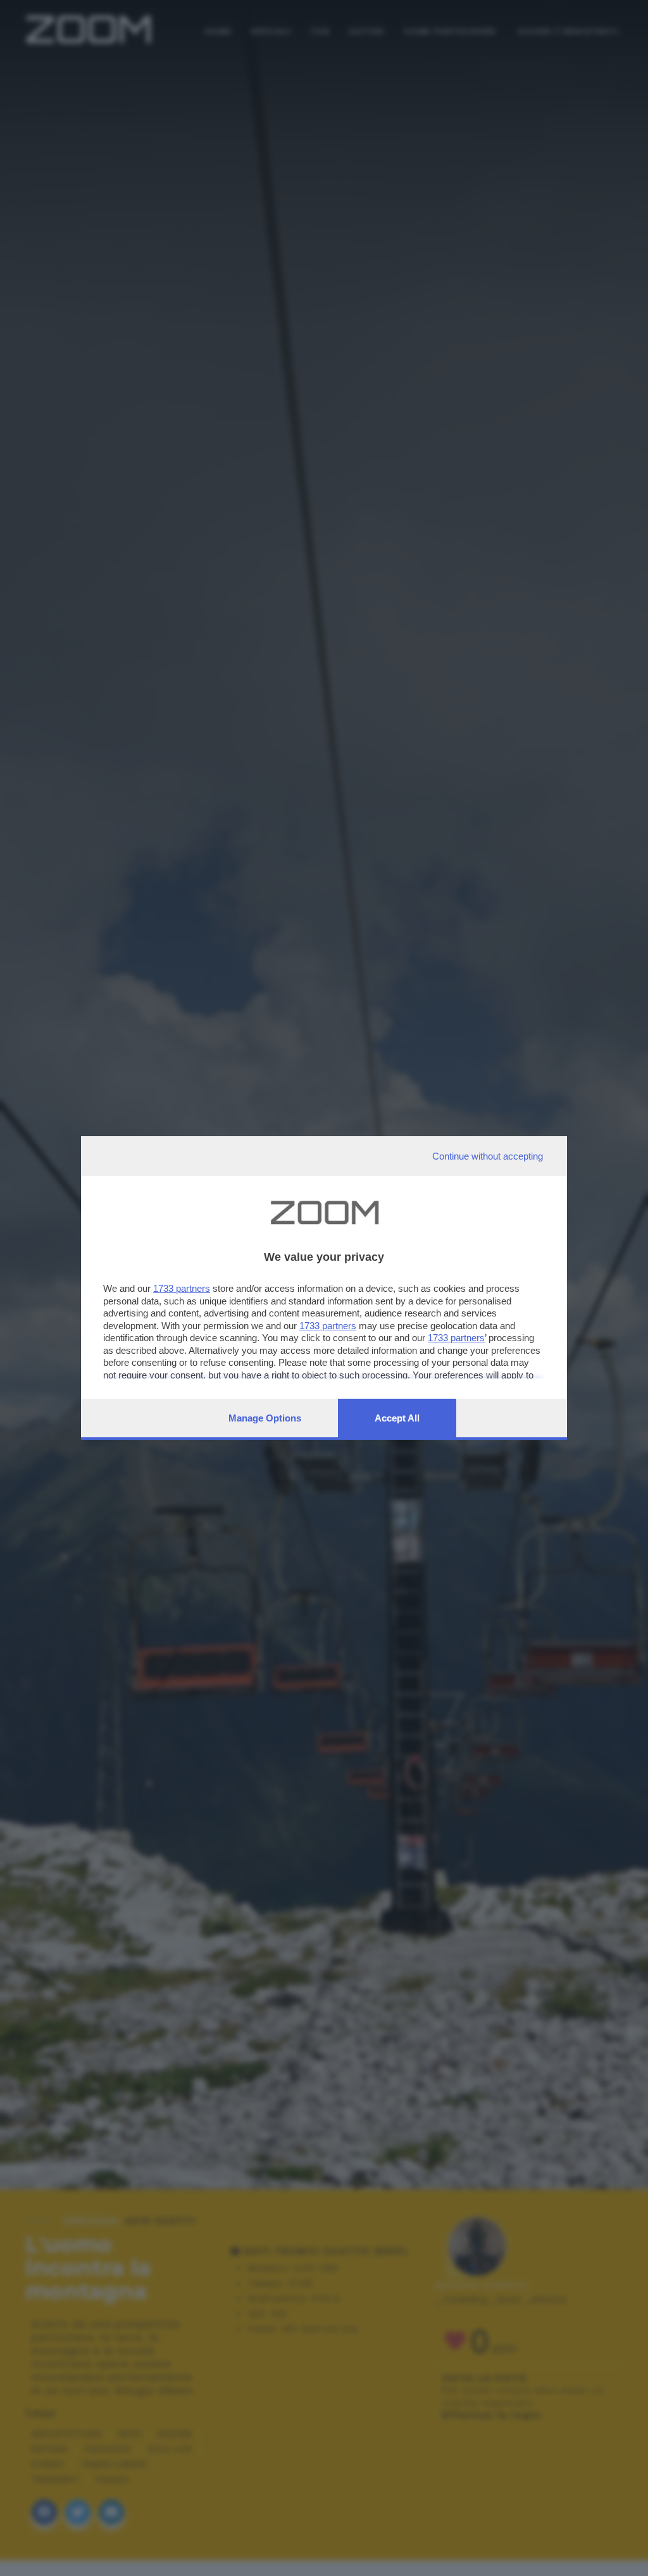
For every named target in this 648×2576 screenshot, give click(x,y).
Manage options (265, 1418)
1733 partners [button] (182, 1288)
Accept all (397, 1418)
